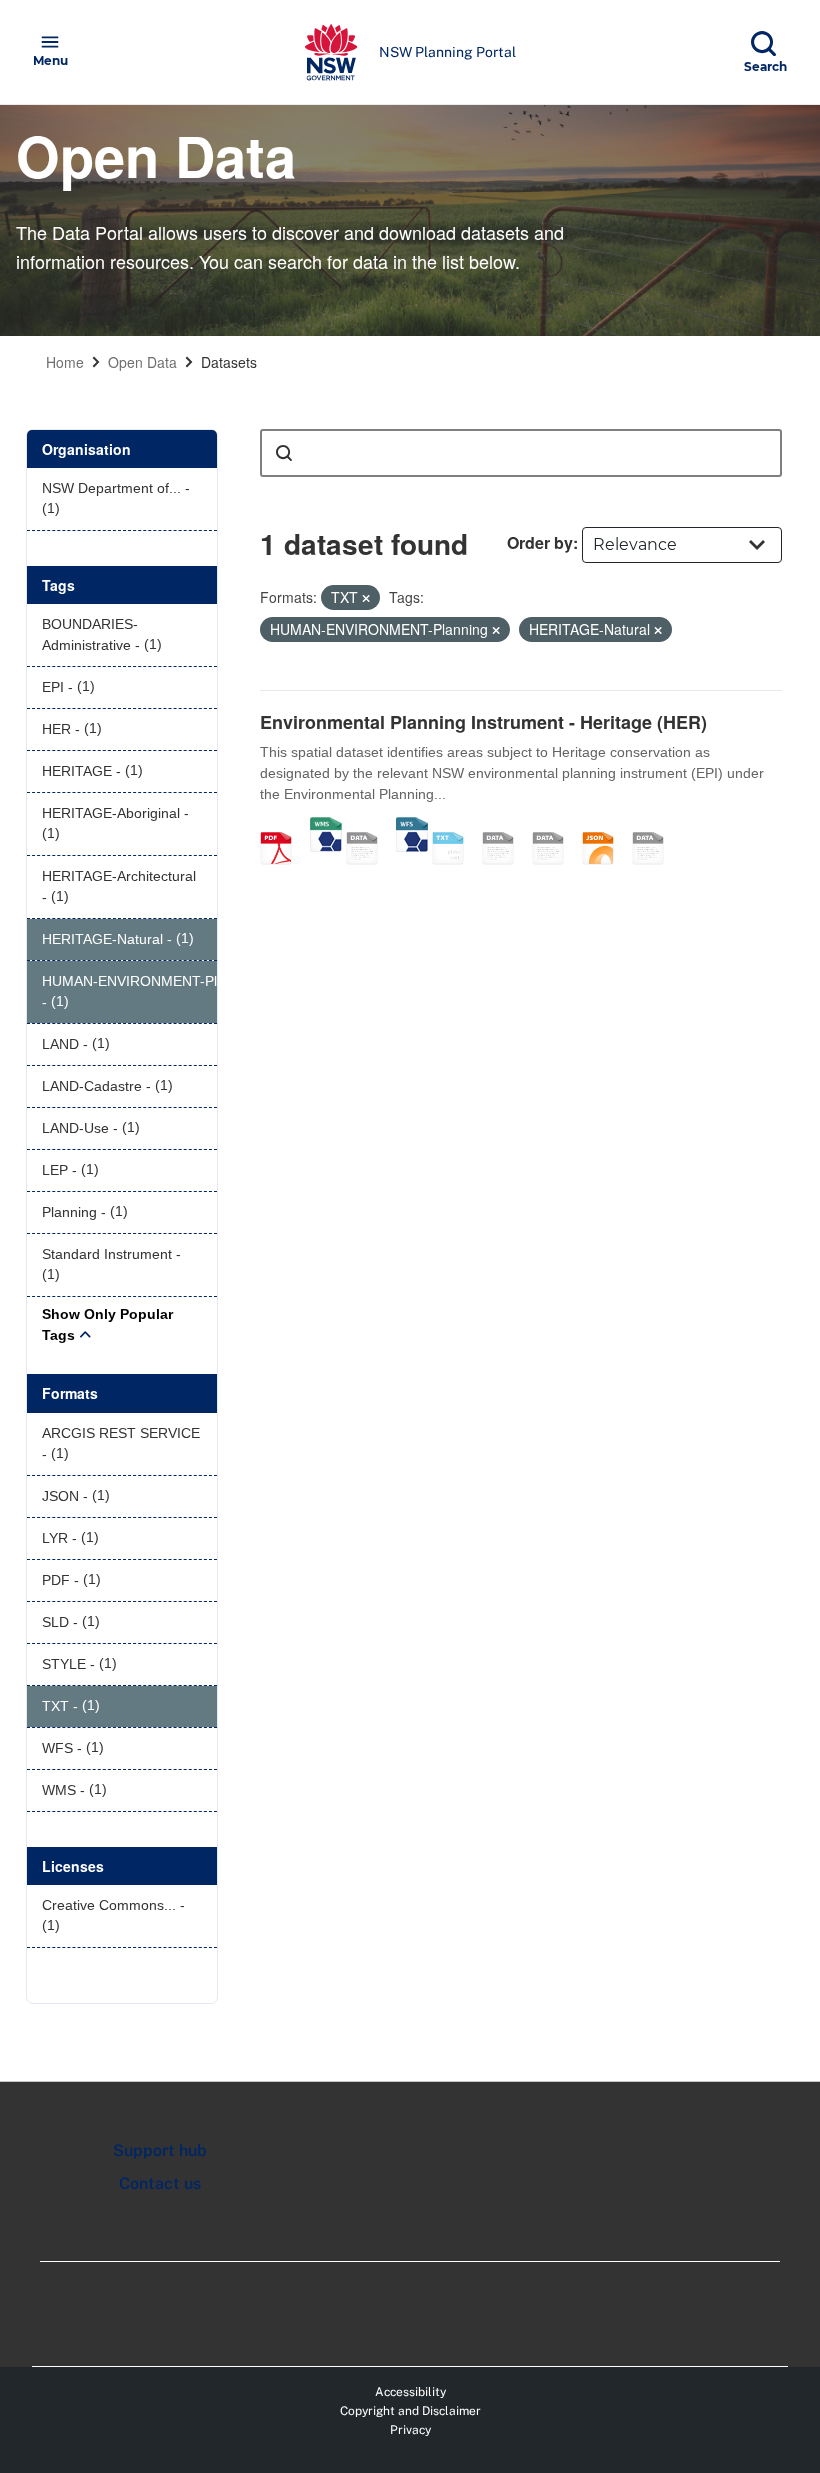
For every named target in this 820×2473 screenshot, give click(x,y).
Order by (540, 542)
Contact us (160, 2183)
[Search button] (284, 453)
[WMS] (326, 827)
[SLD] (555, 827)
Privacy (410, 2430)
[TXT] (455, 827)
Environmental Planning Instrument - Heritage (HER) (483, 722)
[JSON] (605, 827)
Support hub (160, 2150)
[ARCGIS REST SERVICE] (369, 827)
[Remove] (366, 598)
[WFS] (412, 827)
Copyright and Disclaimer (410, 2411)
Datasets (229, 362)
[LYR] (655, 827)
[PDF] (283, 827)
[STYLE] (505, 827)
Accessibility (410, 2392)
